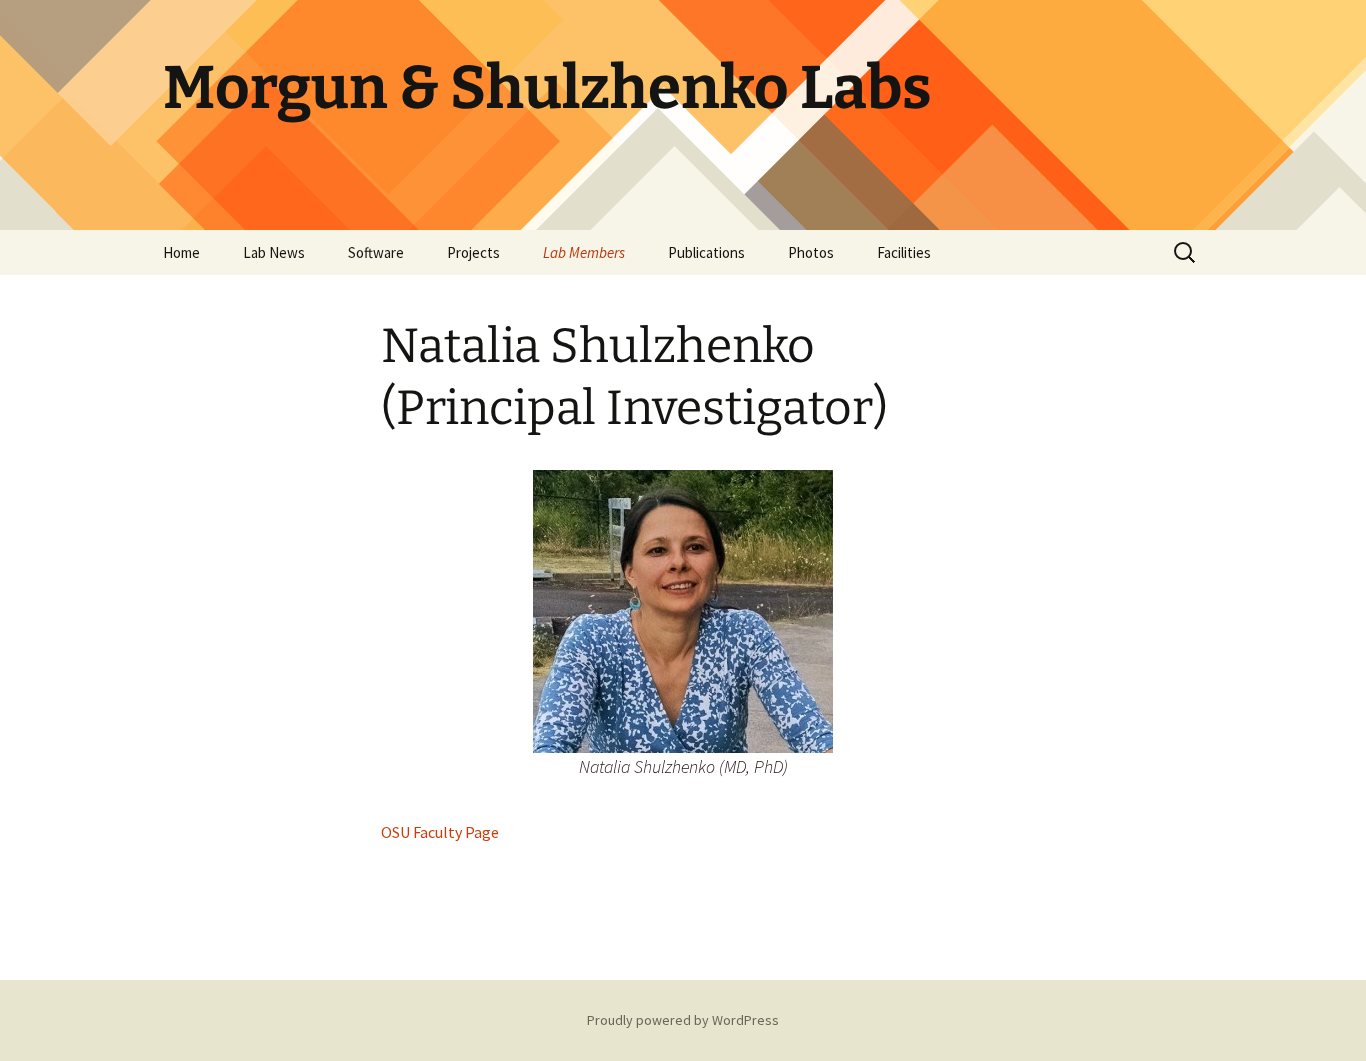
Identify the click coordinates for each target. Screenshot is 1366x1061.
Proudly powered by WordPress (683, 1020)
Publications (706, 252)
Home (181, 252)
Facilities (904, 252)
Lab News (274, 252)
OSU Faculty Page (440, 832)
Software (376, 252)
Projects (473, 252)
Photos (811, 252)
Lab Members (584, 252)
